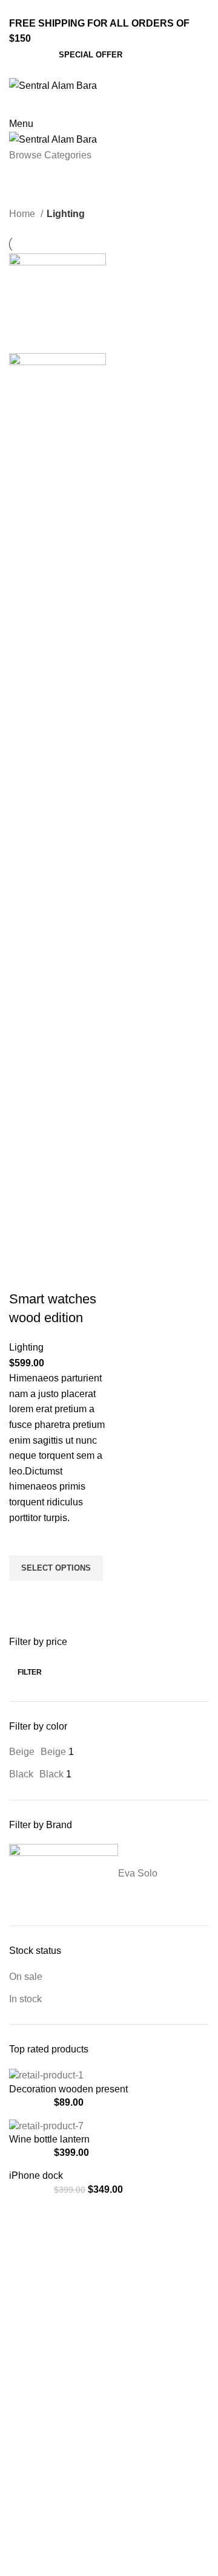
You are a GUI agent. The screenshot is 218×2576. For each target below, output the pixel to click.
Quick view (24, 1596)
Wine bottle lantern (49, 2139)
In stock (25, 1999)
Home (23, 214)
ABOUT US (31, 2279)
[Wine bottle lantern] (46, 2125)
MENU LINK (33, 2237)
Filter (30, 1672)
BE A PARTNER (39, 2320)
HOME (22, 2258)
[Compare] (24, 1275)
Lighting (26, 1347)
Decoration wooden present (68, 2089)
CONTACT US (36, 2299)
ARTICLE (27, 2341)
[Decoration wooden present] (46, 2075)
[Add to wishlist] (24, 1540)
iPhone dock (36, 2175)
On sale (26, 1977)
